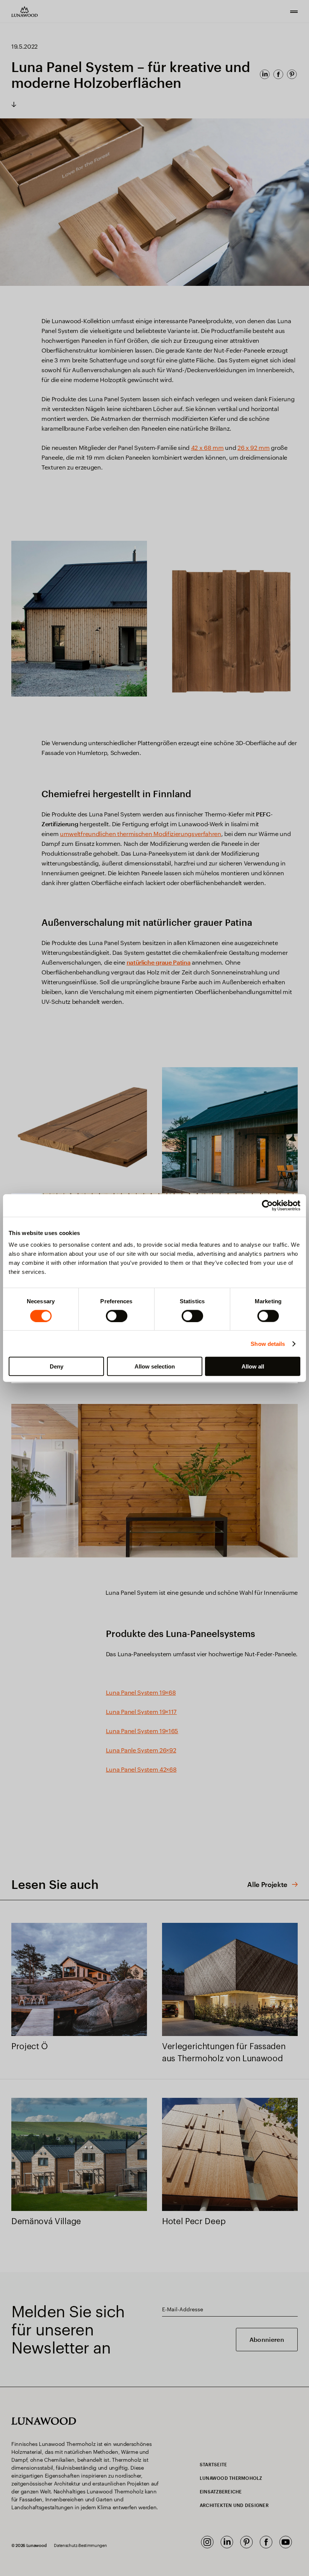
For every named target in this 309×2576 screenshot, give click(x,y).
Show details (268, 1343)
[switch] (117, 1316)
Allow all (253, 1366)
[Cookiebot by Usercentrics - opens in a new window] (267, 1205)
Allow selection (155, 1366)
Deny (57, 1366)
